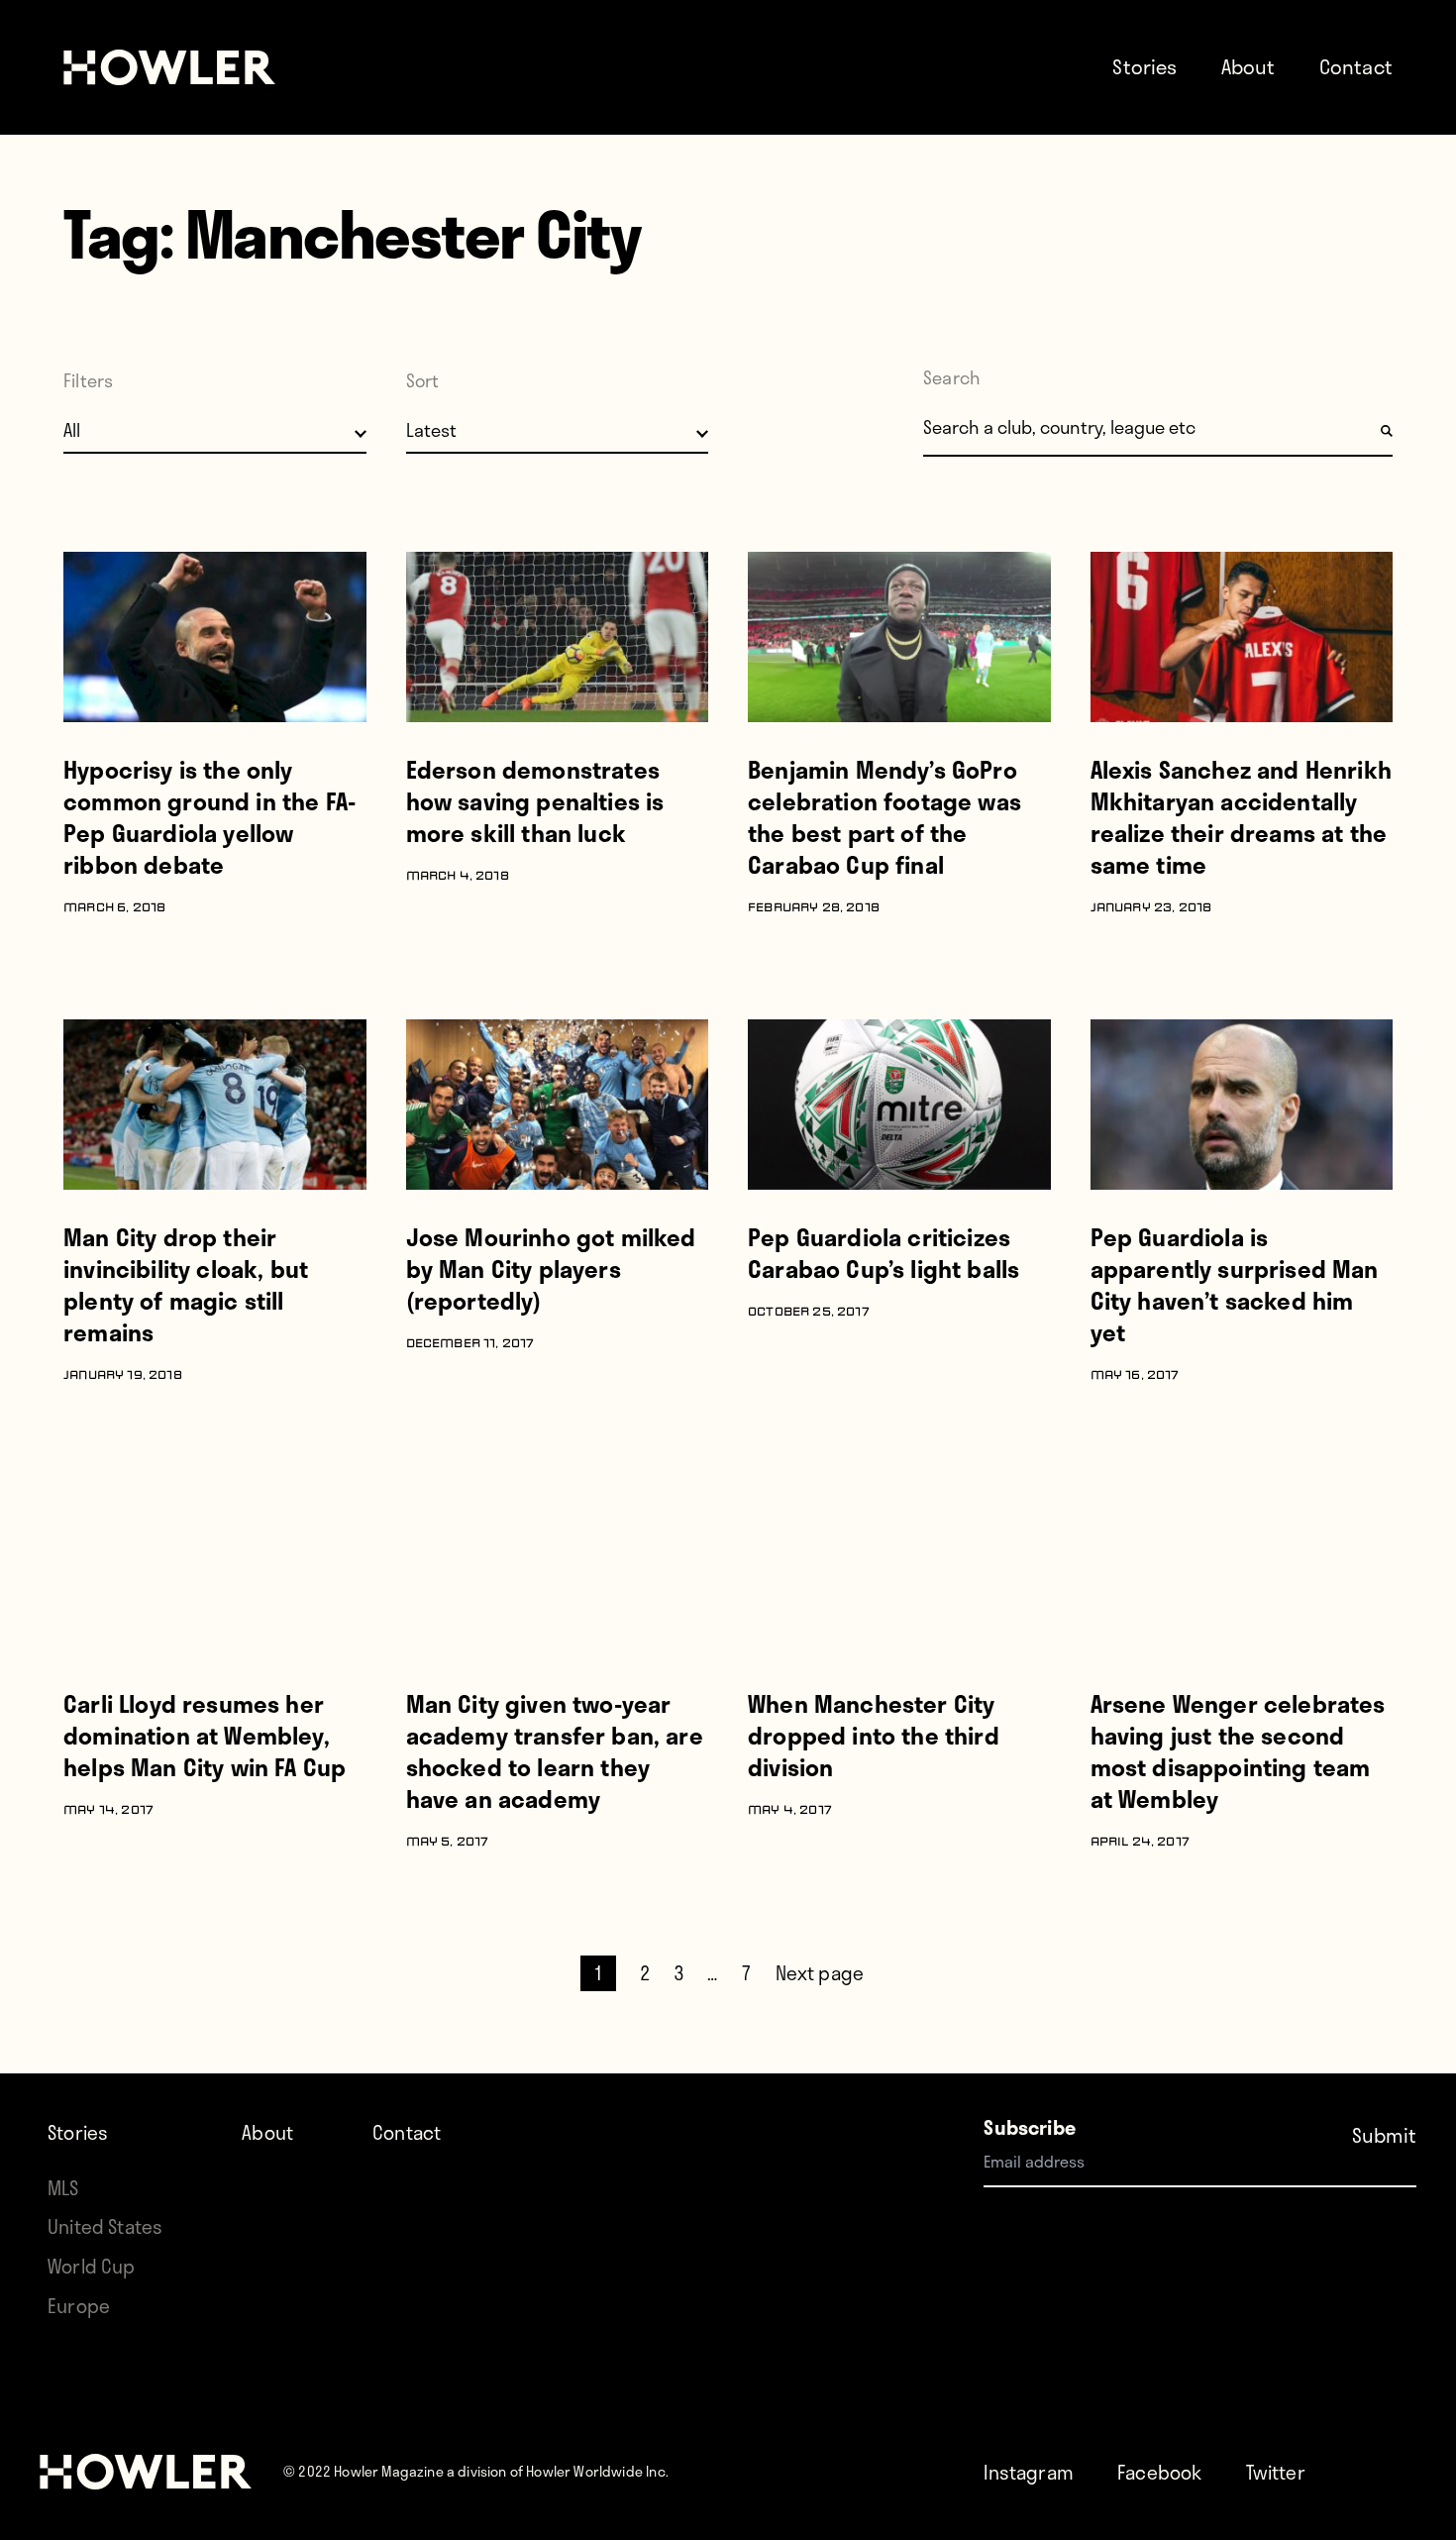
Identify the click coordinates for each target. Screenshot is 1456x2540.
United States (105, 2226)
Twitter (1276, 2472)
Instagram (1029, 2472)
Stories (1144, 66)
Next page (820, 1973)
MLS (63, 2188)
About (1248, 66)
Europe (79, 2306)
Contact (1356, 66)
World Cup (92, 2266)
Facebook (1159, 2472)
